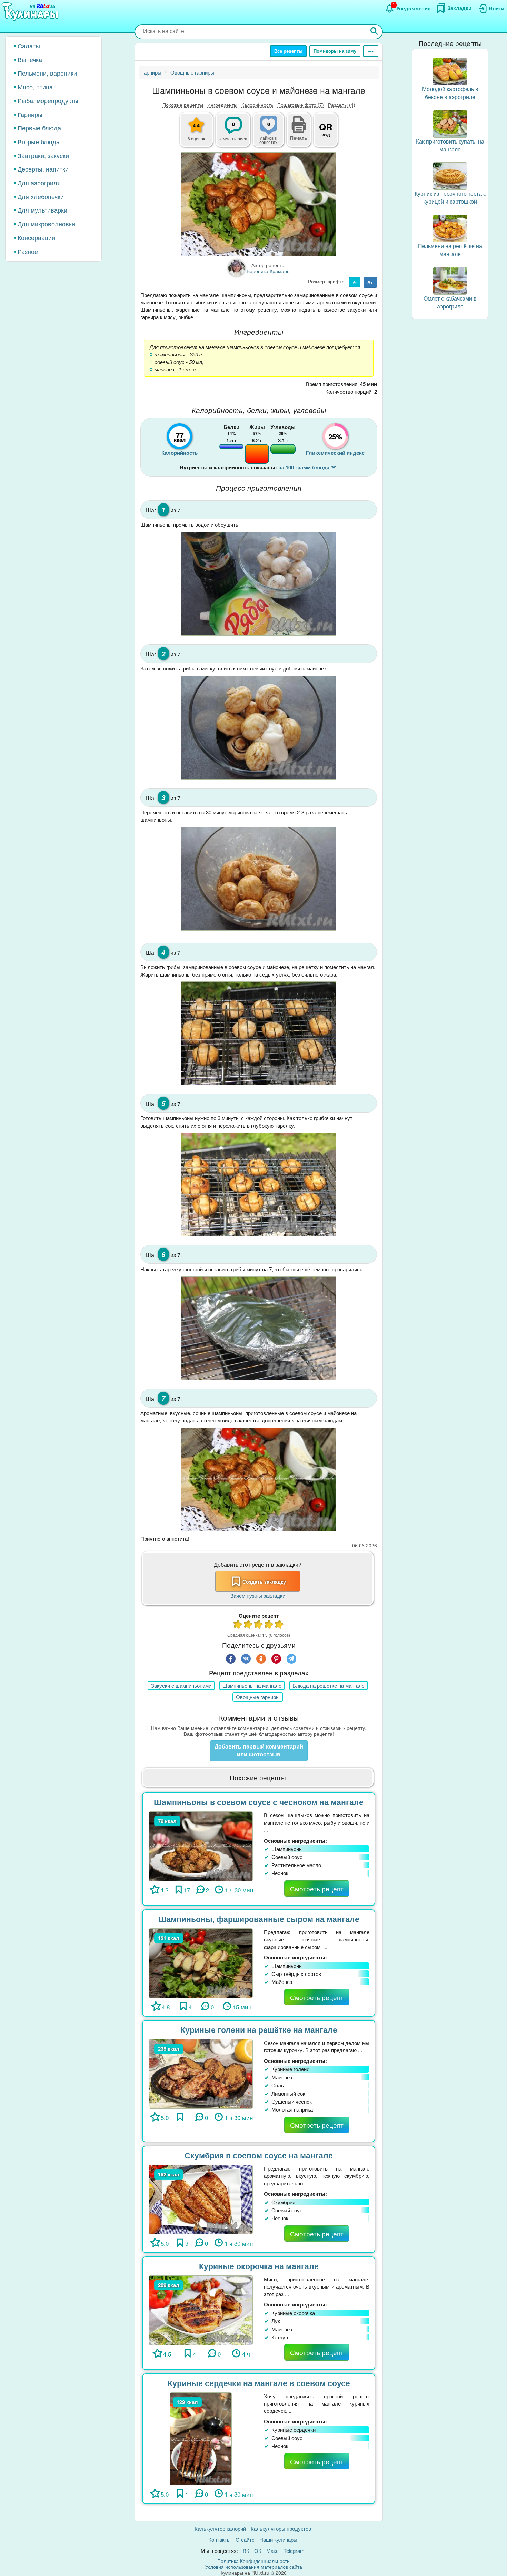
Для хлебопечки (41, 196)
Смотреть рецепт (317, 1888)
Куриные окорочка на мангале (259, 2266)
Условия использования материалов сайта (254, 2567)
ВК (246, 2551)
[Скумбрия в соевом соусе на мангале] (201, 2199)
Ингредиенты (222, 105)
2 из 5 (248, 1625)
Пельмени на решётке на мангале (450, 250)
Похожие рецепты (183, 105)
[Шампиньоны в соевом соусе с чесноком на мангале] (201, 1845)
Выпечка (30, 59)
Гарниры (30, 114)
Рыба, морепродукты (48, 100)
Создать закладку (264, 1581)
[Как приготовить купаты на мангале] (450, 123)
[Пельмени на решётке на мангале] (450, 228)
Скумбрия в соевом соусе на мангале (259, 2155)
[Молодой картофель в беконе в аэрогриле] (450, 71)
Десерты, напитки (43, 169)
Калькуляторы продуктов (281, 2529)
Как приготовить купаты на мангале (450, 145)
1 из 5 (238, 1625)
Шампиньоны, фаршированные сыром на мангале (259, 1919)
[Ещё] (371, 51)
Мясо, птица (35, 87)
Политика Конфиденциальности (254, 2561)
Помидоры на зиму (335, 51)
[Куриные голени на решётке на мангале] (201, 2073)
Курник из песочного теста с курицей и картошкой (450, 197)
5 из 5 (279, 1625)
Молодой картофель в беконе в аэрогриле (450, 93)
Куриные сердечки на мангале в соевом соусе (259, 2383)
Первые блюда (39, 128)
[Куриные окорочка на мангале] (201, 2309)
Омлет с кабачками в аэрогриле (450, 302)
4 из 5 (269, 1625)
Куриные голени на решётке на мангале (259, 2030)
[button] (299, 137)
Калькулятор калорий (220, 2529)
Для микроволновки (46, 224)
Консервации (36, 237)
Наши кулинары (278, 2540)
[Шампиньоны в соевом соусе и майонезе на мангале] (259, 204)
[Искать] (374, 32)
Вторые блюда (39, 141)
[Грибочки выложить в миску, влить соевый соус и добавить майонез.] (259, 728)
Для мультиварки (42, 210)
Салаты (29, 46)
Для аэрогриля (39, 183)
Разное (28, 251)
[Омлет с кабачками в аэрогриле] (450, 280)
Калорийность (257, 105)
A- (355, 282)
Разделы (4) (342, 105)
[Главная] (31, 12)
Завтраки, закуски (43, 155)
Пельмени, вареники (47, 73)
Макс (272, 2551)
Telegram (294, 2551)
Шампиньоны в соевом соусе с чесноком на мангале (259, 1802)
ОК (258, 2551)
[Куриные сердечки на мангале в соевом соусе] (201, 2438)
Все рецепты (288, 51)
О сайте (245, 2540)
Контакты (220, 2540)
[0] (272, 134)
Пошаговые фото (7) (301, 105)
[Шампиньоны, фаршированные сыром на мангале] (201, 1962)
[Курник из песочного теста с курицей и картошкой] (450, 175)
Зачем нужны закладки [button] (258, 1595)
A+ (370, 282)
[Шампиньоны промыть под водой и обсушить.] (259, 584)
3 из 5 (259, 1625)
